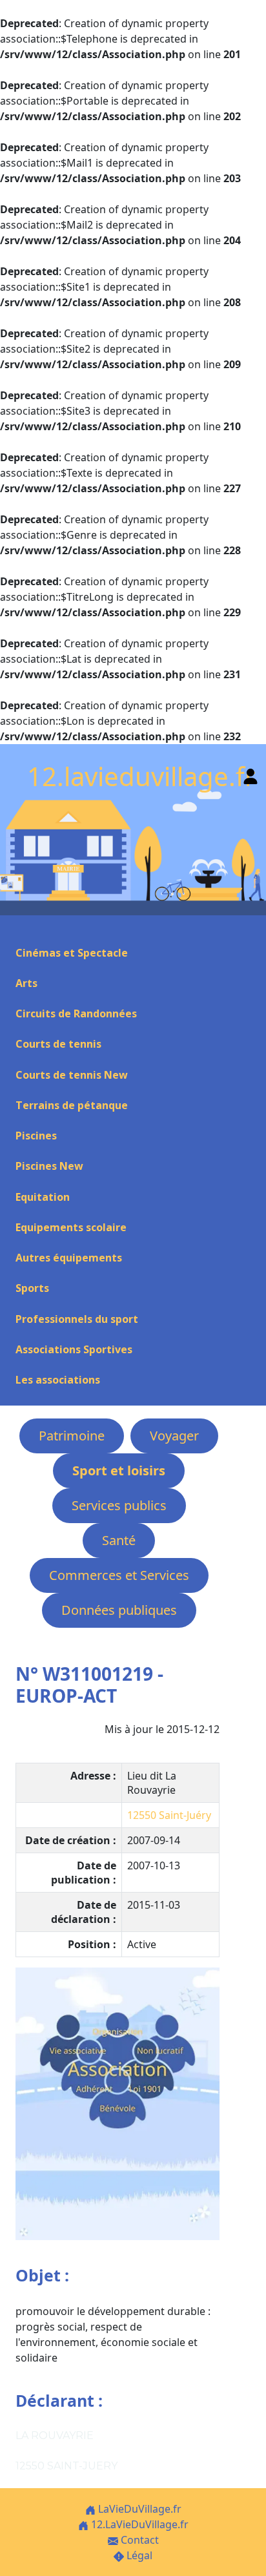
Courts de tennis (58, 1044)
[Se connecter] (251, 774)
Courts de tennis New (72, 1075)
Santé (119, 1540)
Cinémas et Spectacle (72, 953)
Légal (138, 2555)
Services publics (119, 1505)
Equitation (43, 1197)
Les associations (58, 1380)
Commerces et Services (119, 1575)
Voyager (174, 1436)
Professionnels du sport (77, 1319)
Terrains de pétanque (72, 1105)
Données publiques (119, 1610)
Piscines (36, 1136)
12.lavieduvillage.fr (141, 776)
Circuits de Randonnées (76, 1013)
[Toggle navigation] (15, 930)
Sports (32, 1288)
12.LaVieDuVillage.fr (138, 2524)
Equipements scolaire (71, 1227)
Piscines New (49, 1166)
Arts (26, 983)
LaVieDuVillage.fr (138, 2509)
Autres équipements (69, 1258)
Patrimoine (72, 1436)
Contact (138, 2540)
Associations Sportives (74, 1349)
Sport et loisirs (119, 1470)
